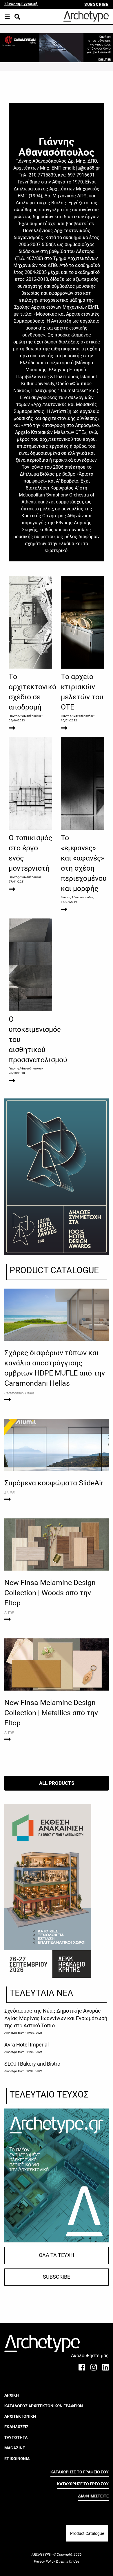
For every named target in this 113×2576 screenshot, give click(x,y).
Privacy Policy (45, 2562)
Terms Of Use (69, 2562)
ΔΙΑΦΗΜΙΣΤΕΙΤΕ (93, 2496)
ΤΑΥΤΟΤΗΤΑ (16, 2437)
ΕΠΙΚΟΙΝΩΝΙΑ (17, 2459)
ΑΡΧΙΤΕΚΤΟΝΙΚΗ (20, 2416)
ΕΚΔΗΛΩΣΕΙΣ (16, 2427)
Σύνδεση (12, 4)
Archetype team (14, 2033)
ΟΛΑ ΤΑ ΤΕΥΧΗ (57, 2255)
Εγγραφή (30, 4)
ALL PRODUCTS (57, 1783)
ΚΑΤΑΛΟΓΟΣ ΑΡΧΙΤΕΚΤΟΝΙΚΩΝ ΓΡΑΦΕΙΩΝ (44, 2406)
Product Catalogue (87, 2533)
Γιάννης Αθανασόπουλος (25, 716)
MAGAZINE (15, 2448)
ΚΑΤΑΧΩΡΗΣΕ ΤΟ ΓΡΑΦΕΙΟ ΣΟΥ (80, 2472)
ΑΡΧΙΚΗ (12, 2395)
